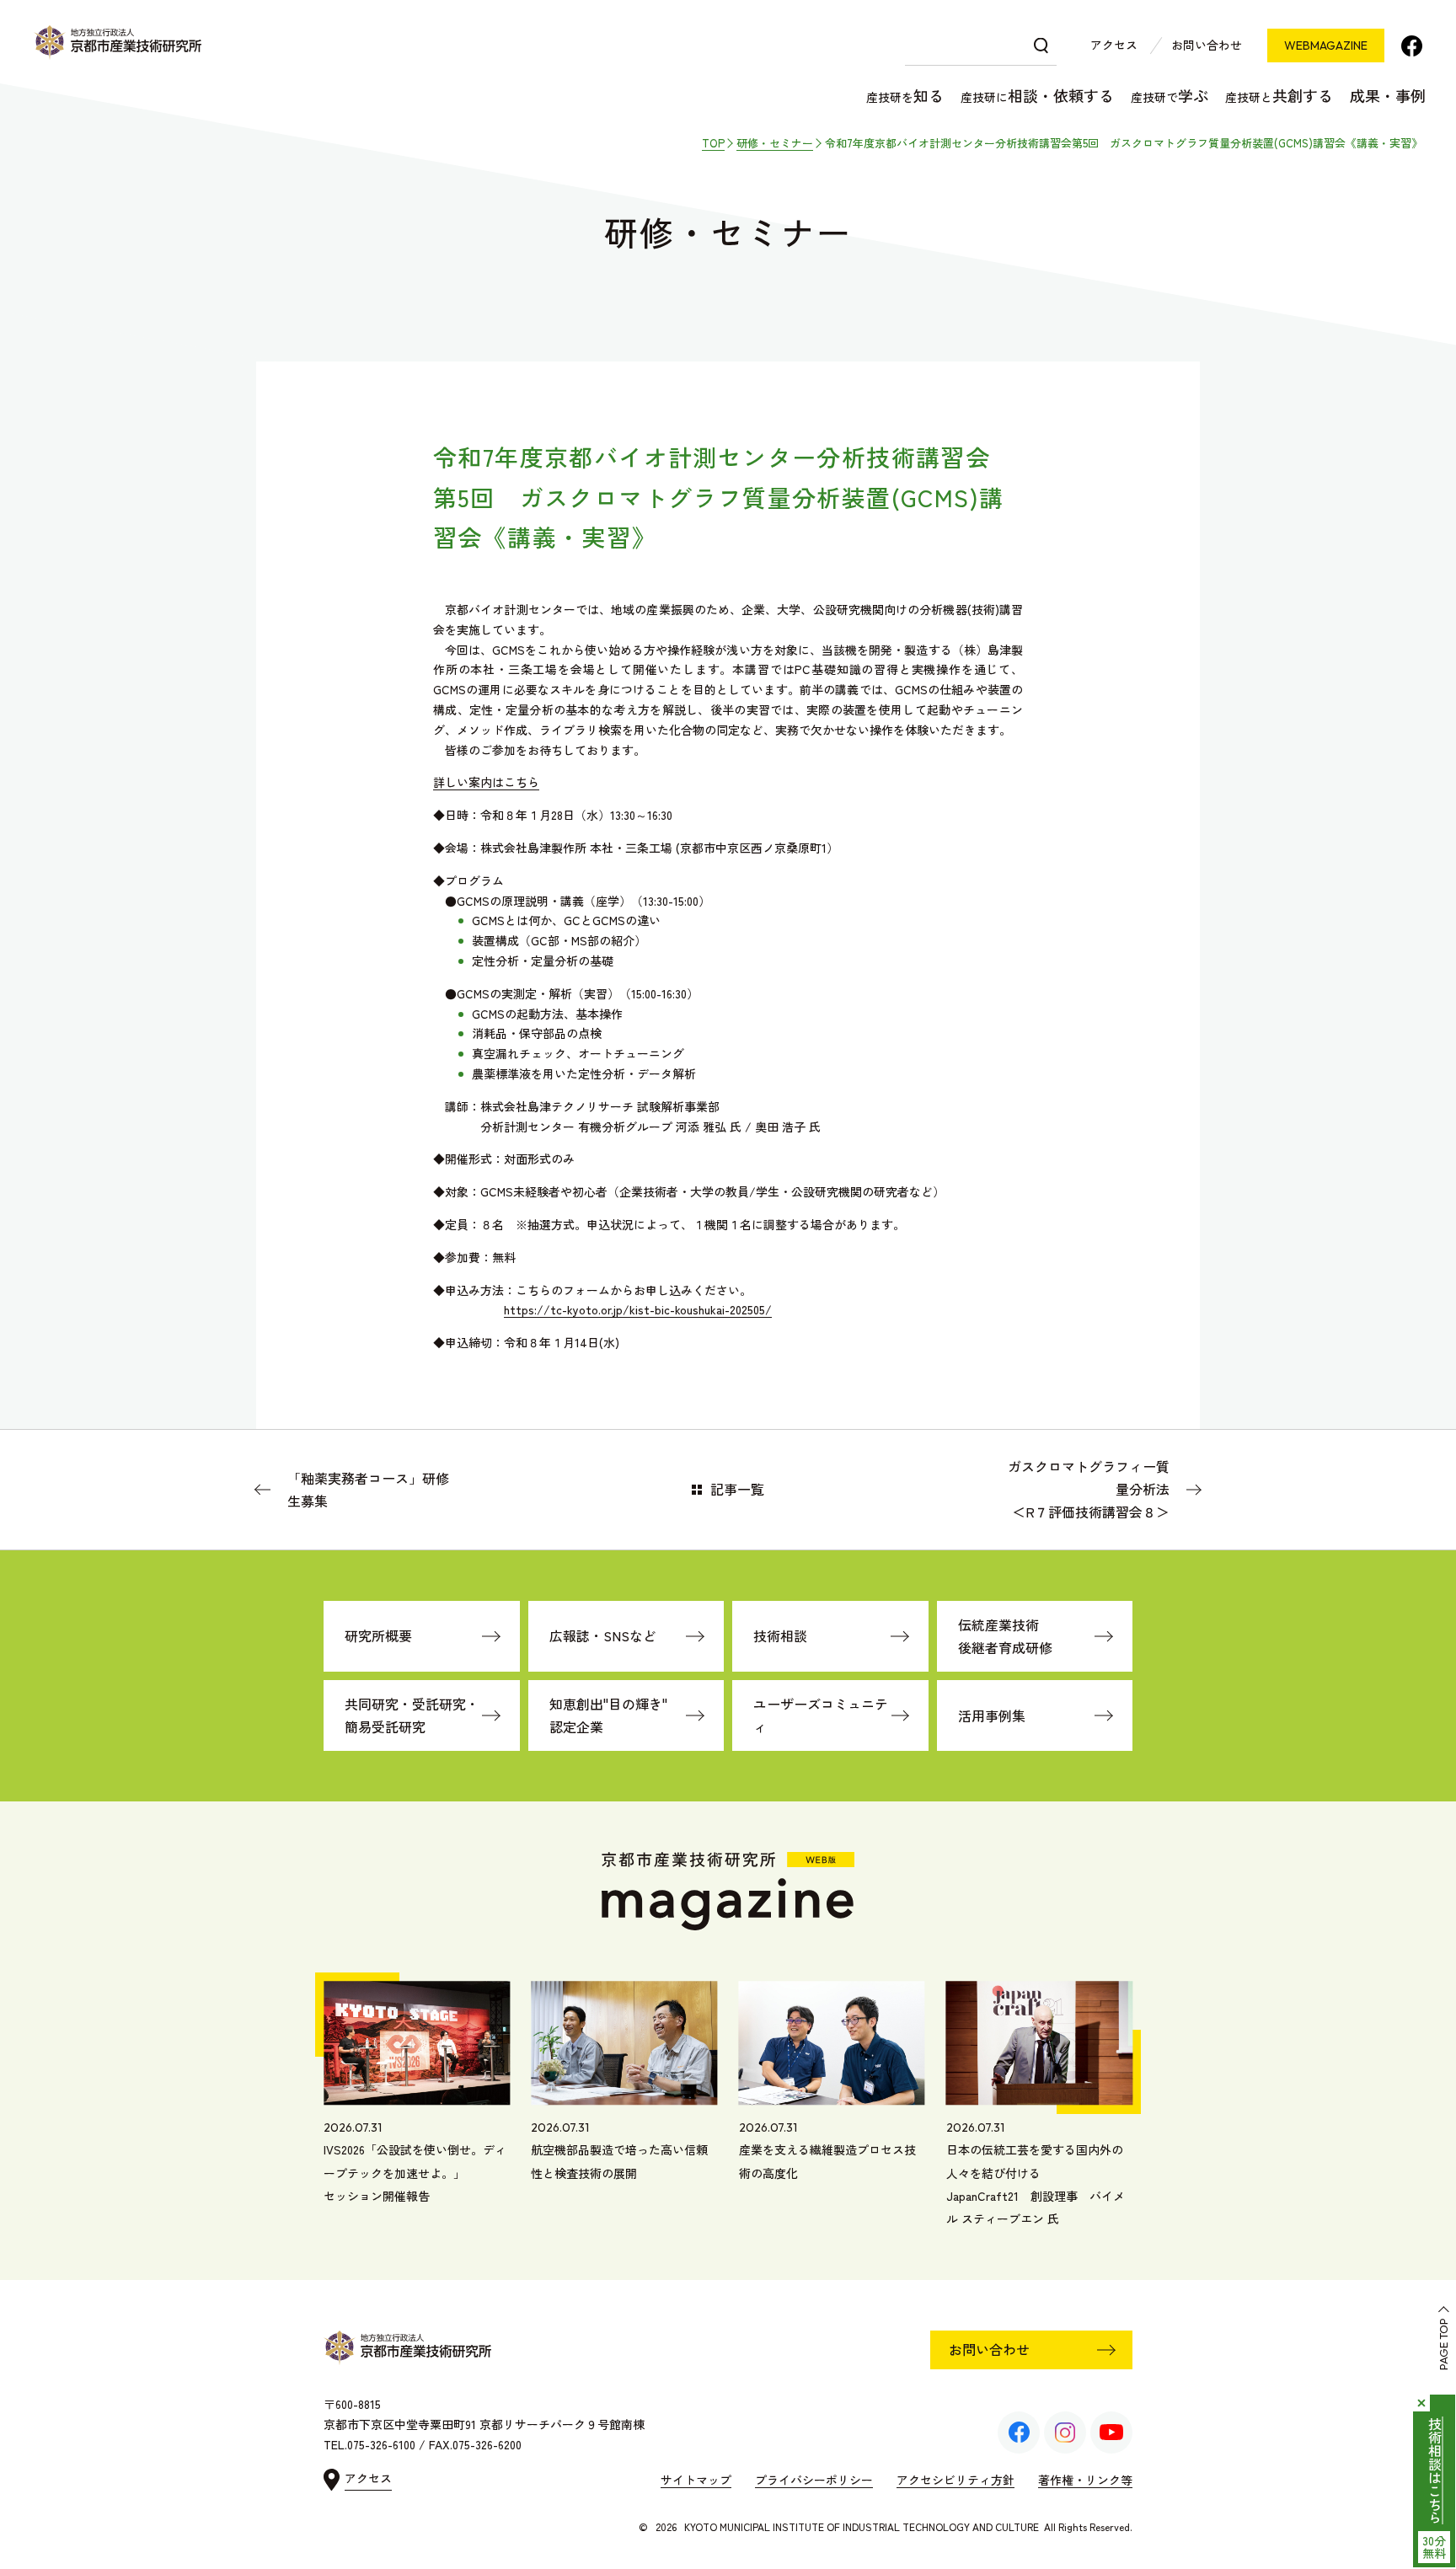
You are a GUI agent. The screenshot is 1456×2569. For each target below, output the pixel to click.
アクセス (1114, 45)
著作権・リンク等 (1085, 2480)
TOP (713, 143)
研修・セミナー (775, 143)
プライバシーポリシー (814, 2480)
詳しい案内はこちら (486, 782)
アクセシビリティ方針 (955, 2480)
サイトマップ (696, 2480)
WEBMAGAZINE (1326, 45)
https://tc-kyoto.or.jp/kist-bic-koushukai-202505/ (638, 1309)
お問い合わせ (1207, 45)
